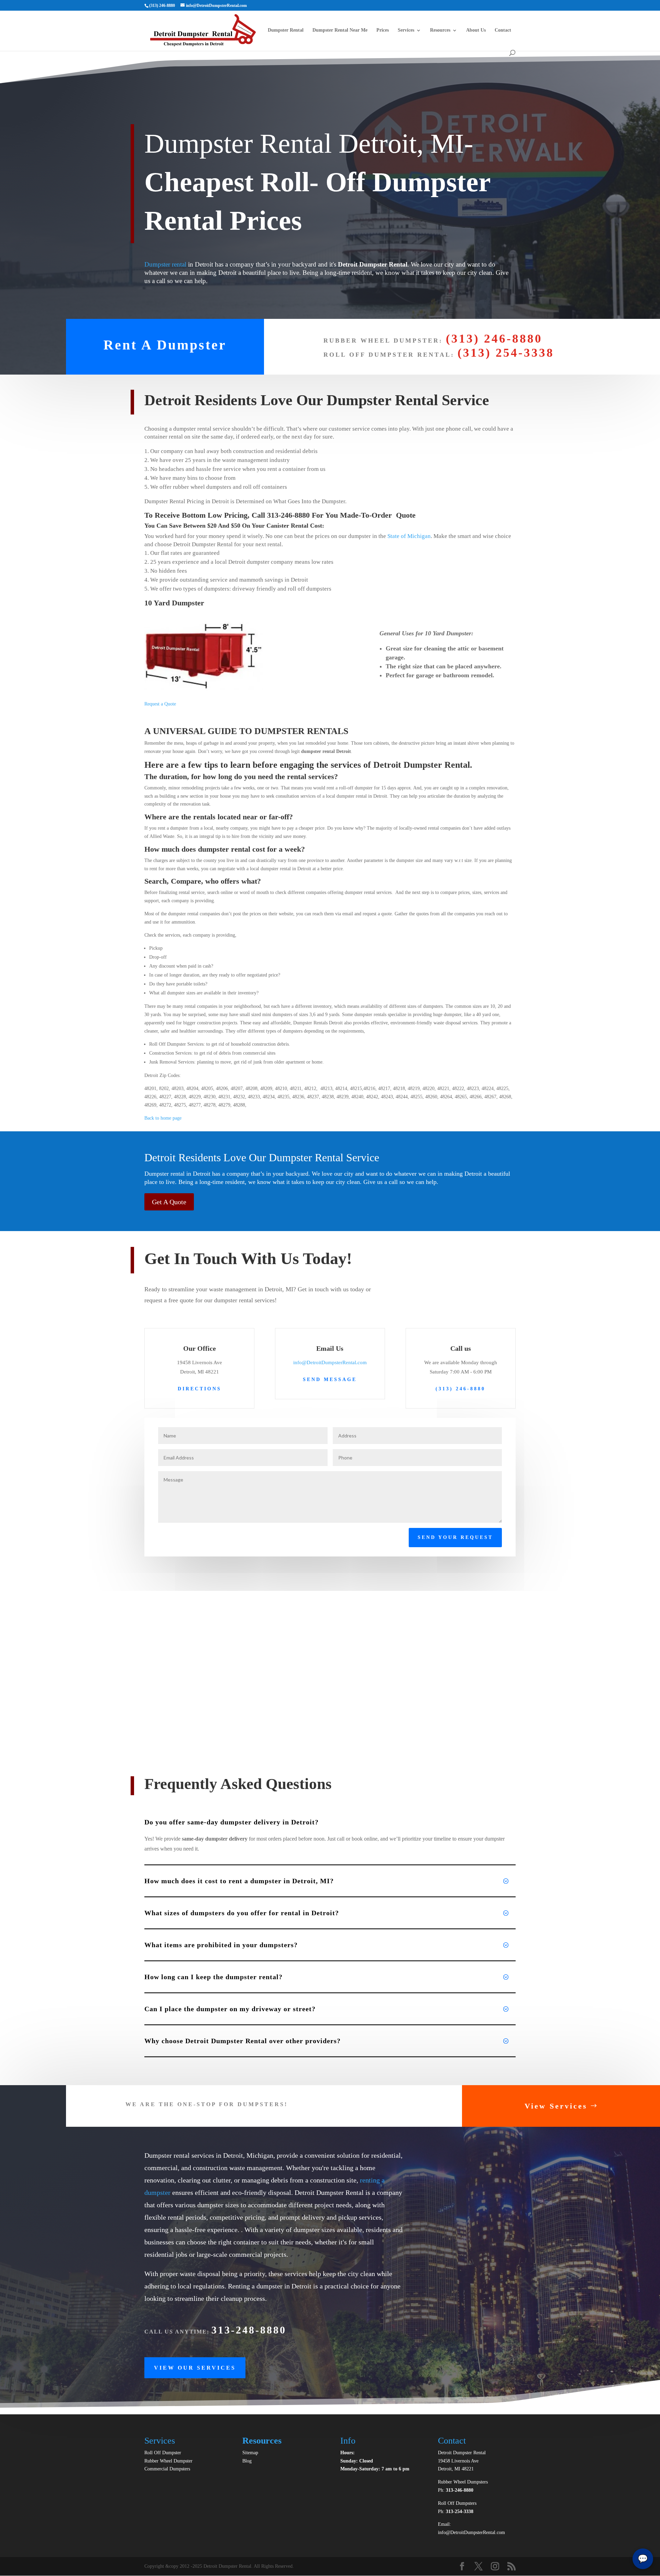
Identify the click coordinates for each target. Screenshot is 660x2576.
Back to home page (163, 1118)
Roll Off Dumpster (163, 2453)
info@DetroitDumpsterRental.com (330, 1362)
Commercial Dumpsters (167, 2469)
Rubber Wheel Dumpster (168, 2461)
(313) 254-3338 (506, 353)
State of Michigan (408, 536)
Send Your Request (455, 1537)
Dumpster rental (165, 264)
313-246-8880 (460, 2490)
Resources (440, 30)
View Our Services (195, 2368)
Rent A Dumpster (165, 345)
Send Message (330, 1379)
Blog (247, 2461)
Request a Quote (160, 704)
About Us (476, 30)
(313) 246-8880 (494, 339)
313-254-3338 (460, 2512)
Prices (383, 30)
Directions (200, 1389)
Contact (503, 30)
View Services (556, 2106)
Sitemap (250, 2453)
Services (406, 30)
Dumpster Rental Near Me (340, 30)
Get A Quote (169, 1202)
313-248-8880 (249, 2330)
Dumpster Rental (286, 30)
